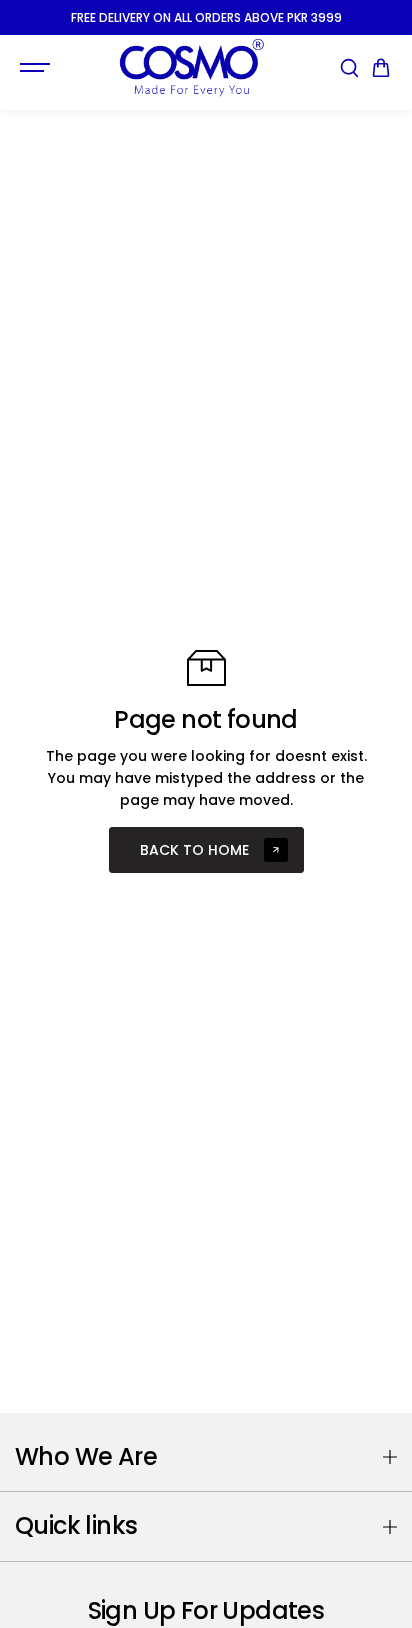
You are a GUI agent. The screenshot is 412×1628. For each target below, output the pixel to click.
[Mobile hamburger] (37, 68)
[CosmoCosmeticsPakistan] (191, 67)
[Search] (349, 68)
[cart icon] (381, 68)
